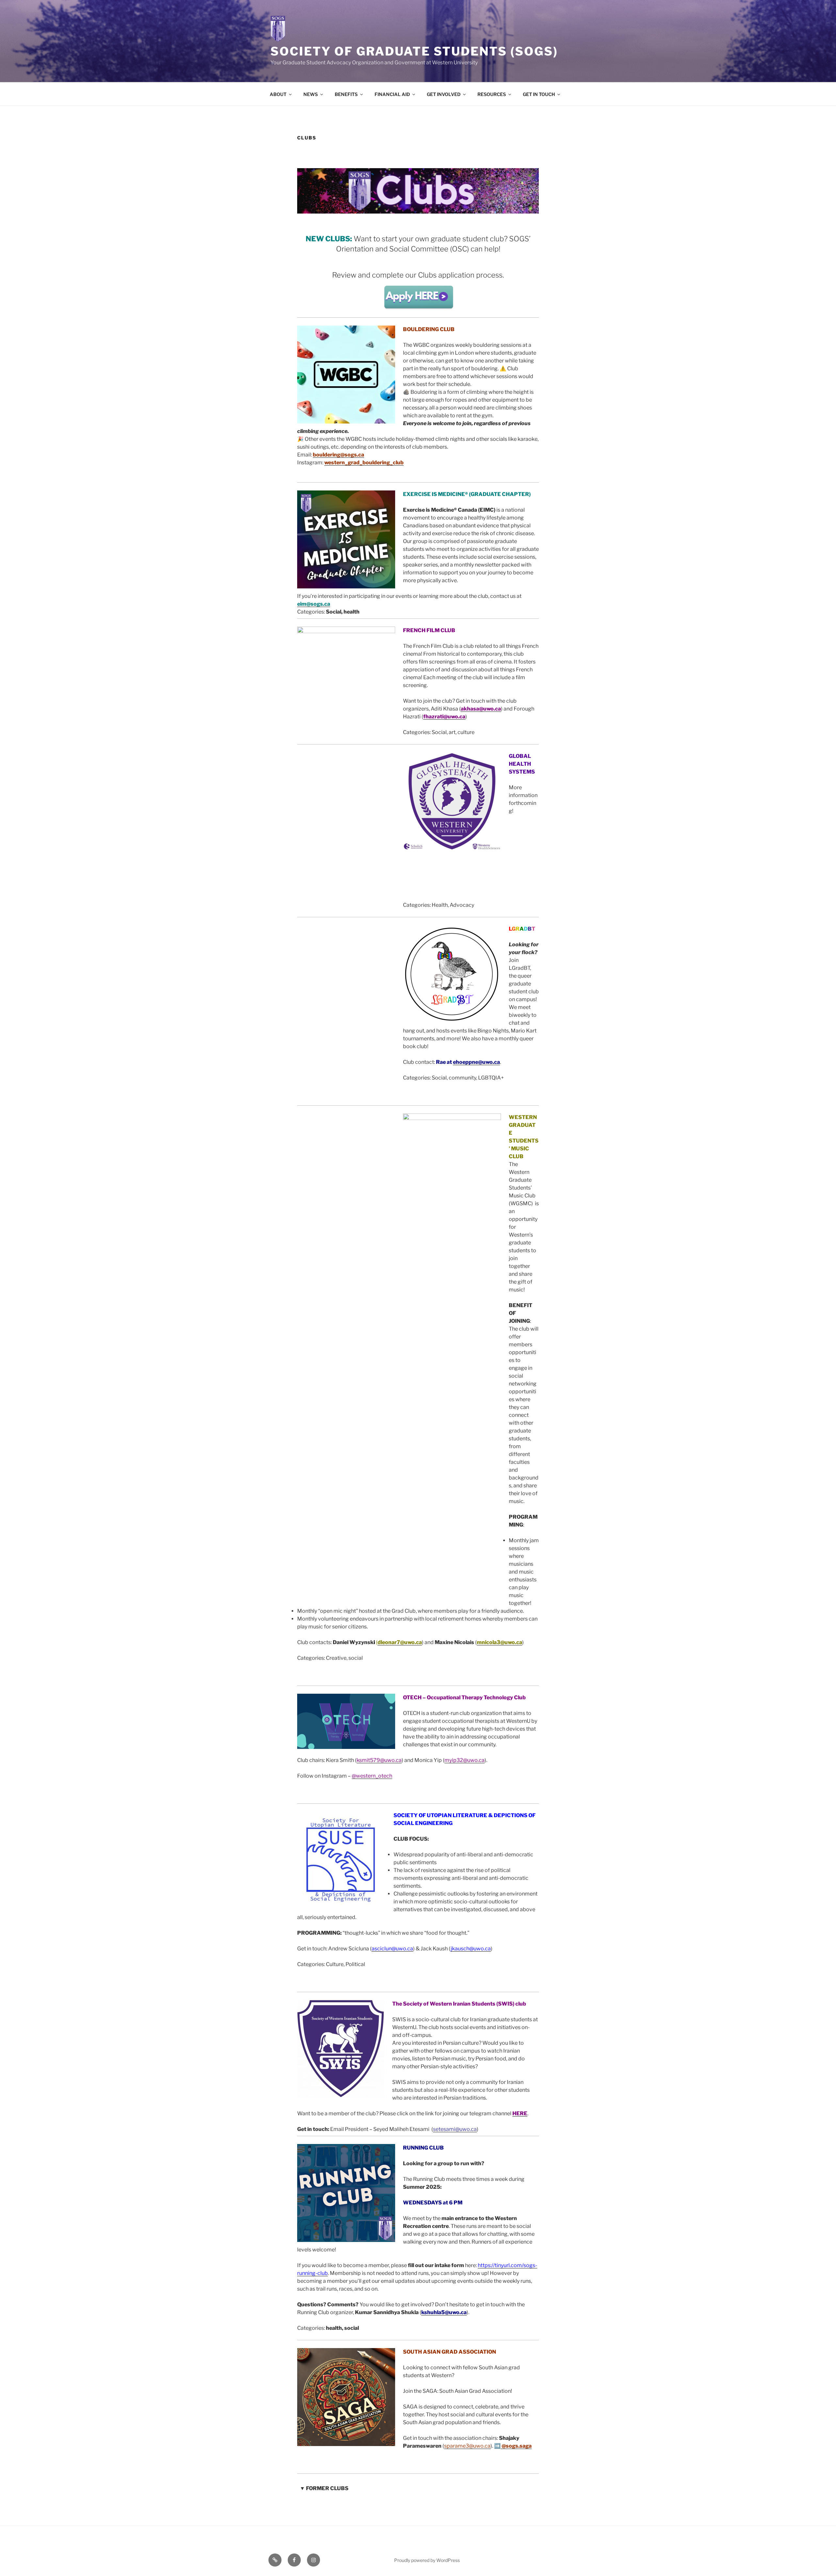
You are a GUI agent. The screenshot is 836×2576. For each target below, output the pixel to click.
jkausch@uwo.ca (471, 1949)
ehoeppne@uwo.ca (476, 1062)
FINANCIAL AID (392, 94)
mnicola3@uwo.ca (499, 1642)
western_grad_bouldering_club (364, 463)
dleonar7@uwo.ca (400, 1642)
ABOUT (278, 94)
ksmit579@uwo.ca (379, 1760)
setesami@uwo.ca (455, 2129)
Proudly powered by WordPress (427, 2560)
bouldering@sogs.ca (338, 455)
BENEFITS (346, 94)
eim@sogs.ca (314, 604)
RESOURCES (492, 94)
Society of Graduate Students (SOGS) (414, 51)
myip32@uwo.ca (465, 1760)
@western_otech (372, 1776)
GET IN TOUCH (539, 94)
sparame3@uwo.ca (467, 2446)
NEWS (311, 94)
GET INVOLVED (444, 94)
